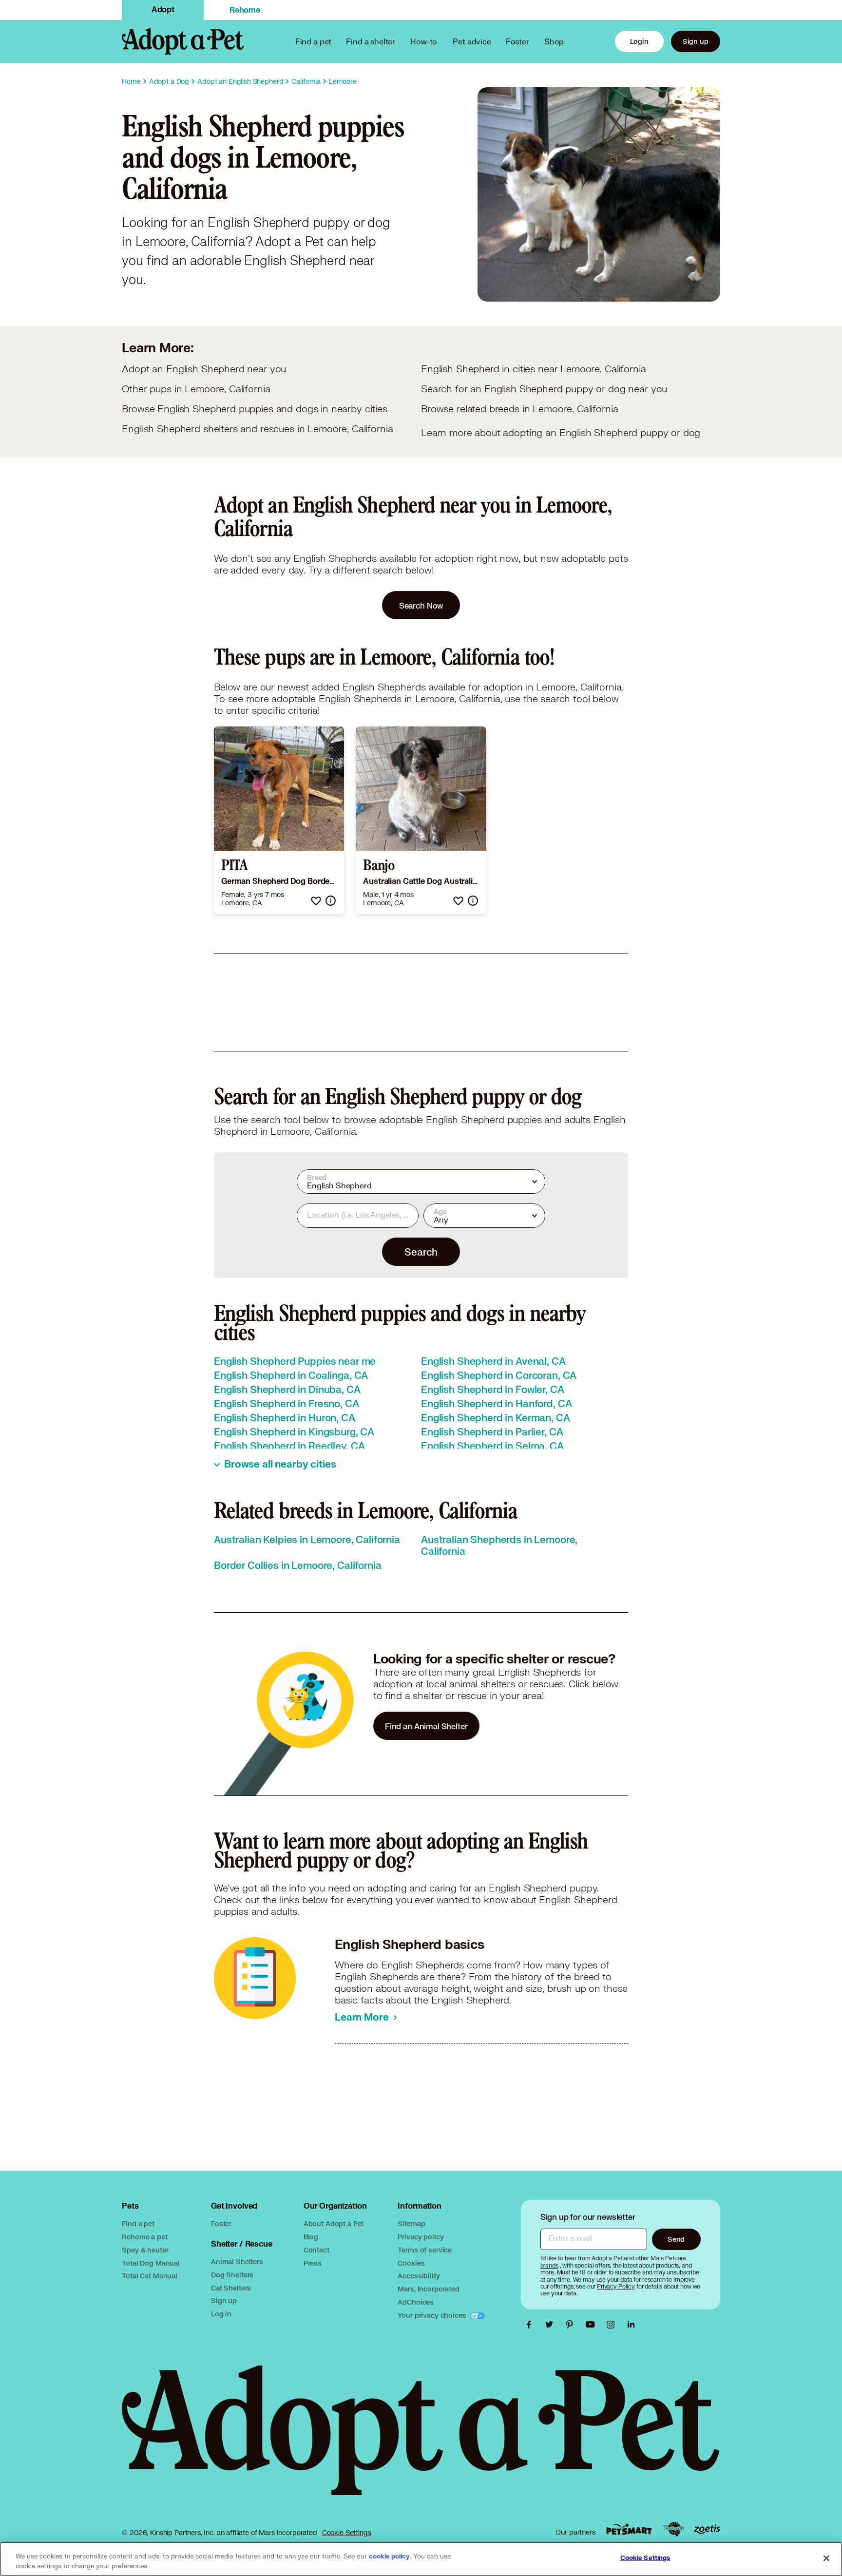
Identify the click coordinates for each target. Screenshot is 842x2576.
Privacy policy (421, 2237)
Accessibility (419, 2276)
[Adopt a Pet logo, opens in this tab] (421, 2440)
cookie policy (389, 2557)
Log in (221, 2314)
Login (639, 41)
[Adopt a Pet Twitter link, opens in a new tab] (552, 2325)
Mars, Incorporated (428, 2289)
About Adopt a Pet (334, 2223)
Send (676, 2239)
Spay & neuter (145, 2250)
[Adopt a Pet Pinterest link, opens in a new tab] (572, 2325)
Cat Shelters (231, 2288)
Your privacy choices (433, 2315)
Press (313, 2263)
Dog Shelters (232, 2275)
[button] (316, 901)
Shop (554, 41)
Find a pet (138, 2223)
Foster (517, 41)
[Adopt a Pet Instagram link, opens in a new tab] (613, 2325)
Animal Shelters (237, 2261)
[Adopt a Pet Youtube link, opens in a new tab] (593, 2325)
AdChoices (416, 2302)
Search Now (421, 605)
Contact (316, 2250)
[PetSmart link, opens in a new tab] (629, 2529)
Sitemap (411, 2223)
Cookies (411, 2263)
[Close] (826, 2558)
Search (421, 1252)
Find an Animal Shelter (426, 1726)
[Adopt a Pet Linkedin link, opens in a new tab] (631, 2325)
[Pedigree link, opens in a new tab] (673, 2529)
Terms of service (425, 2250)
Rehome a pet (144, 2237)
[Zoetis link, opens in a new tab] (707, 2529)
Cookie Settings (347, 2533)
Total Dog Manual (151, 2263)
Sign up (696, 41)
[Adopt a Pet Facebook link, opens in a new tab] (531, 2325)
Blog (311, 2237)
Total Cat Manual (150, 2276)
